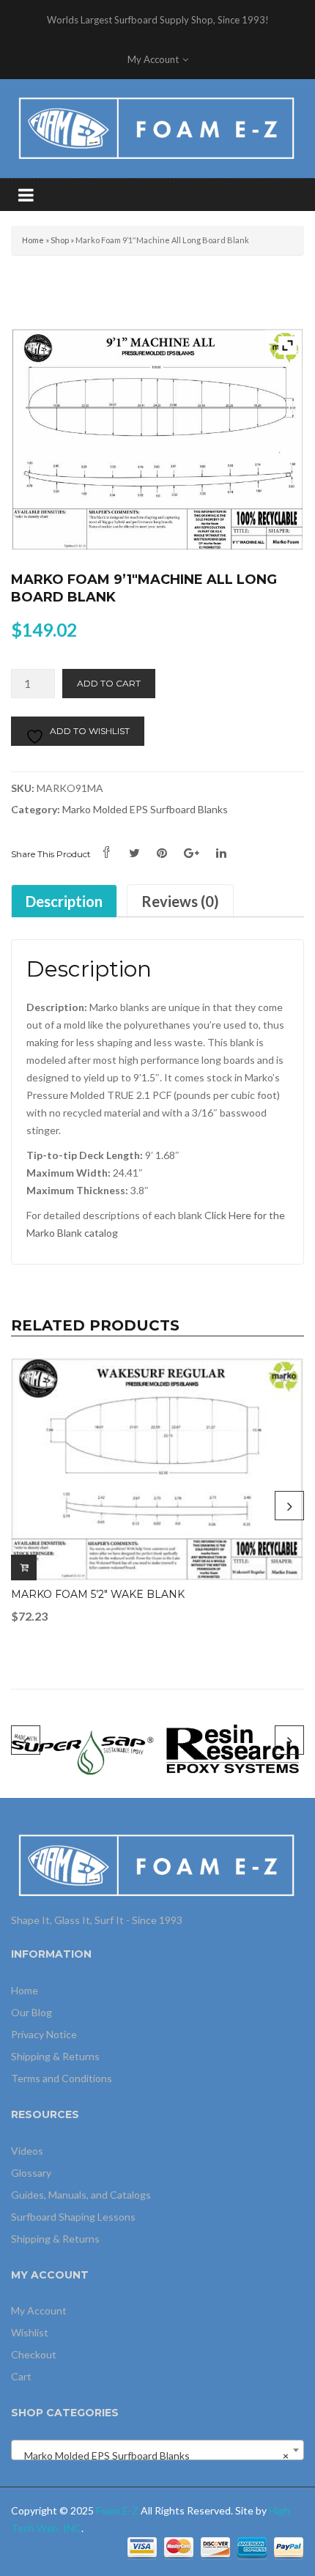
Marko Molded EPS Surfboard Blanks (145, 809)
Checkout (34, 2354)
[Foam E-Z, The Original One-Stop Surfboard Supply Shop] (157, 127)
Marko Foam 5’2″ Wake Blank (98, 1594)
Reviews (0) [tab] (180, 901)
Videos (27, 2151)
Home (33, 240)
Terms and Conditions (62, 2078)
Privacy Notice (44, 2034)
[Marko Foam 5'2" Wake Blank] (157, 1469)
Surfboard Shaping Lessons (73, 2217)
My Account (39, 2310)
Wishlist (30, 2332)
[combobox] (157, 2450)
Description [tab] (64, 901)
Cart (21, 2376)
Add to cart (109, 683)
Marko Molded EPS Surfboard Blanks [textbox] (153, 2455)
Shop (60, 240)
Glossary (31, 2173)
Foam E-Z (117, 2510)
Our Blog (31, 2012)
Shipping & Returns (55, 2056)
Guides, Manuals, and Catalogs (81, 2195)
